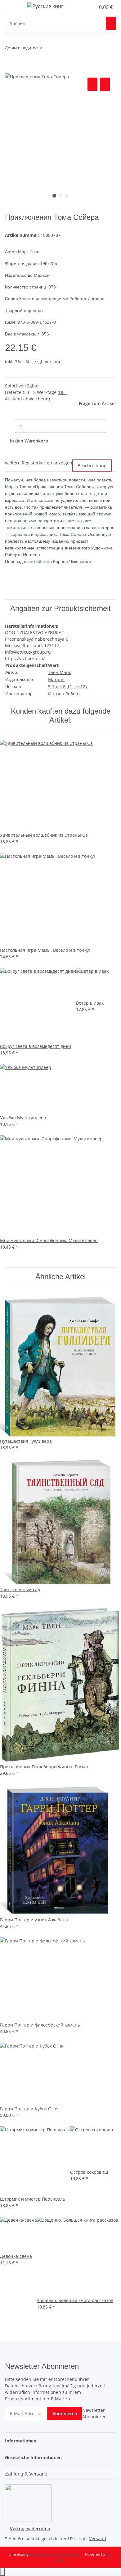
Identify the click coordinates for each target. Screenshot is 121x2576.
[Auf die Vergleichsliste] (92, 84)
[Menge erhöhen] (111, 426)
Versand (53, 362)
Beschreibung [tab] (92, 466)
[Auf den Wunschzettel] (105, 84)
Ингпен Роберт (64, 694)
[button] (84, 7)
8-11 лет (72, 687)
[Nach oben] (2, 2572)
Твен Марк (60, 672)
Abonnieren (65, 2414)
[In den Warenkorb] (10, 69)
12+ (84, 687)
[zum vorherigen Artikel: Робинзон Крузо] (47, 49)
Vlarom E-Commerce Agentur (55, 2554)
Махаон (56, 679)
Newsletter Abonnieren (94, 2413)
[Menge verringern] (10, 426)
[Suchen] (111, 23)
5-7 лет (56, 687)
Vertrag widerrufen (30, 2529)
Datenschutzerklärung (28, 2386)
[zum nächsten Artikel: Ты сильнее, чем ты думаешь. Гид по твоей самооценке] (59, 49)
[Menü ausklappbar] (13, 7)
